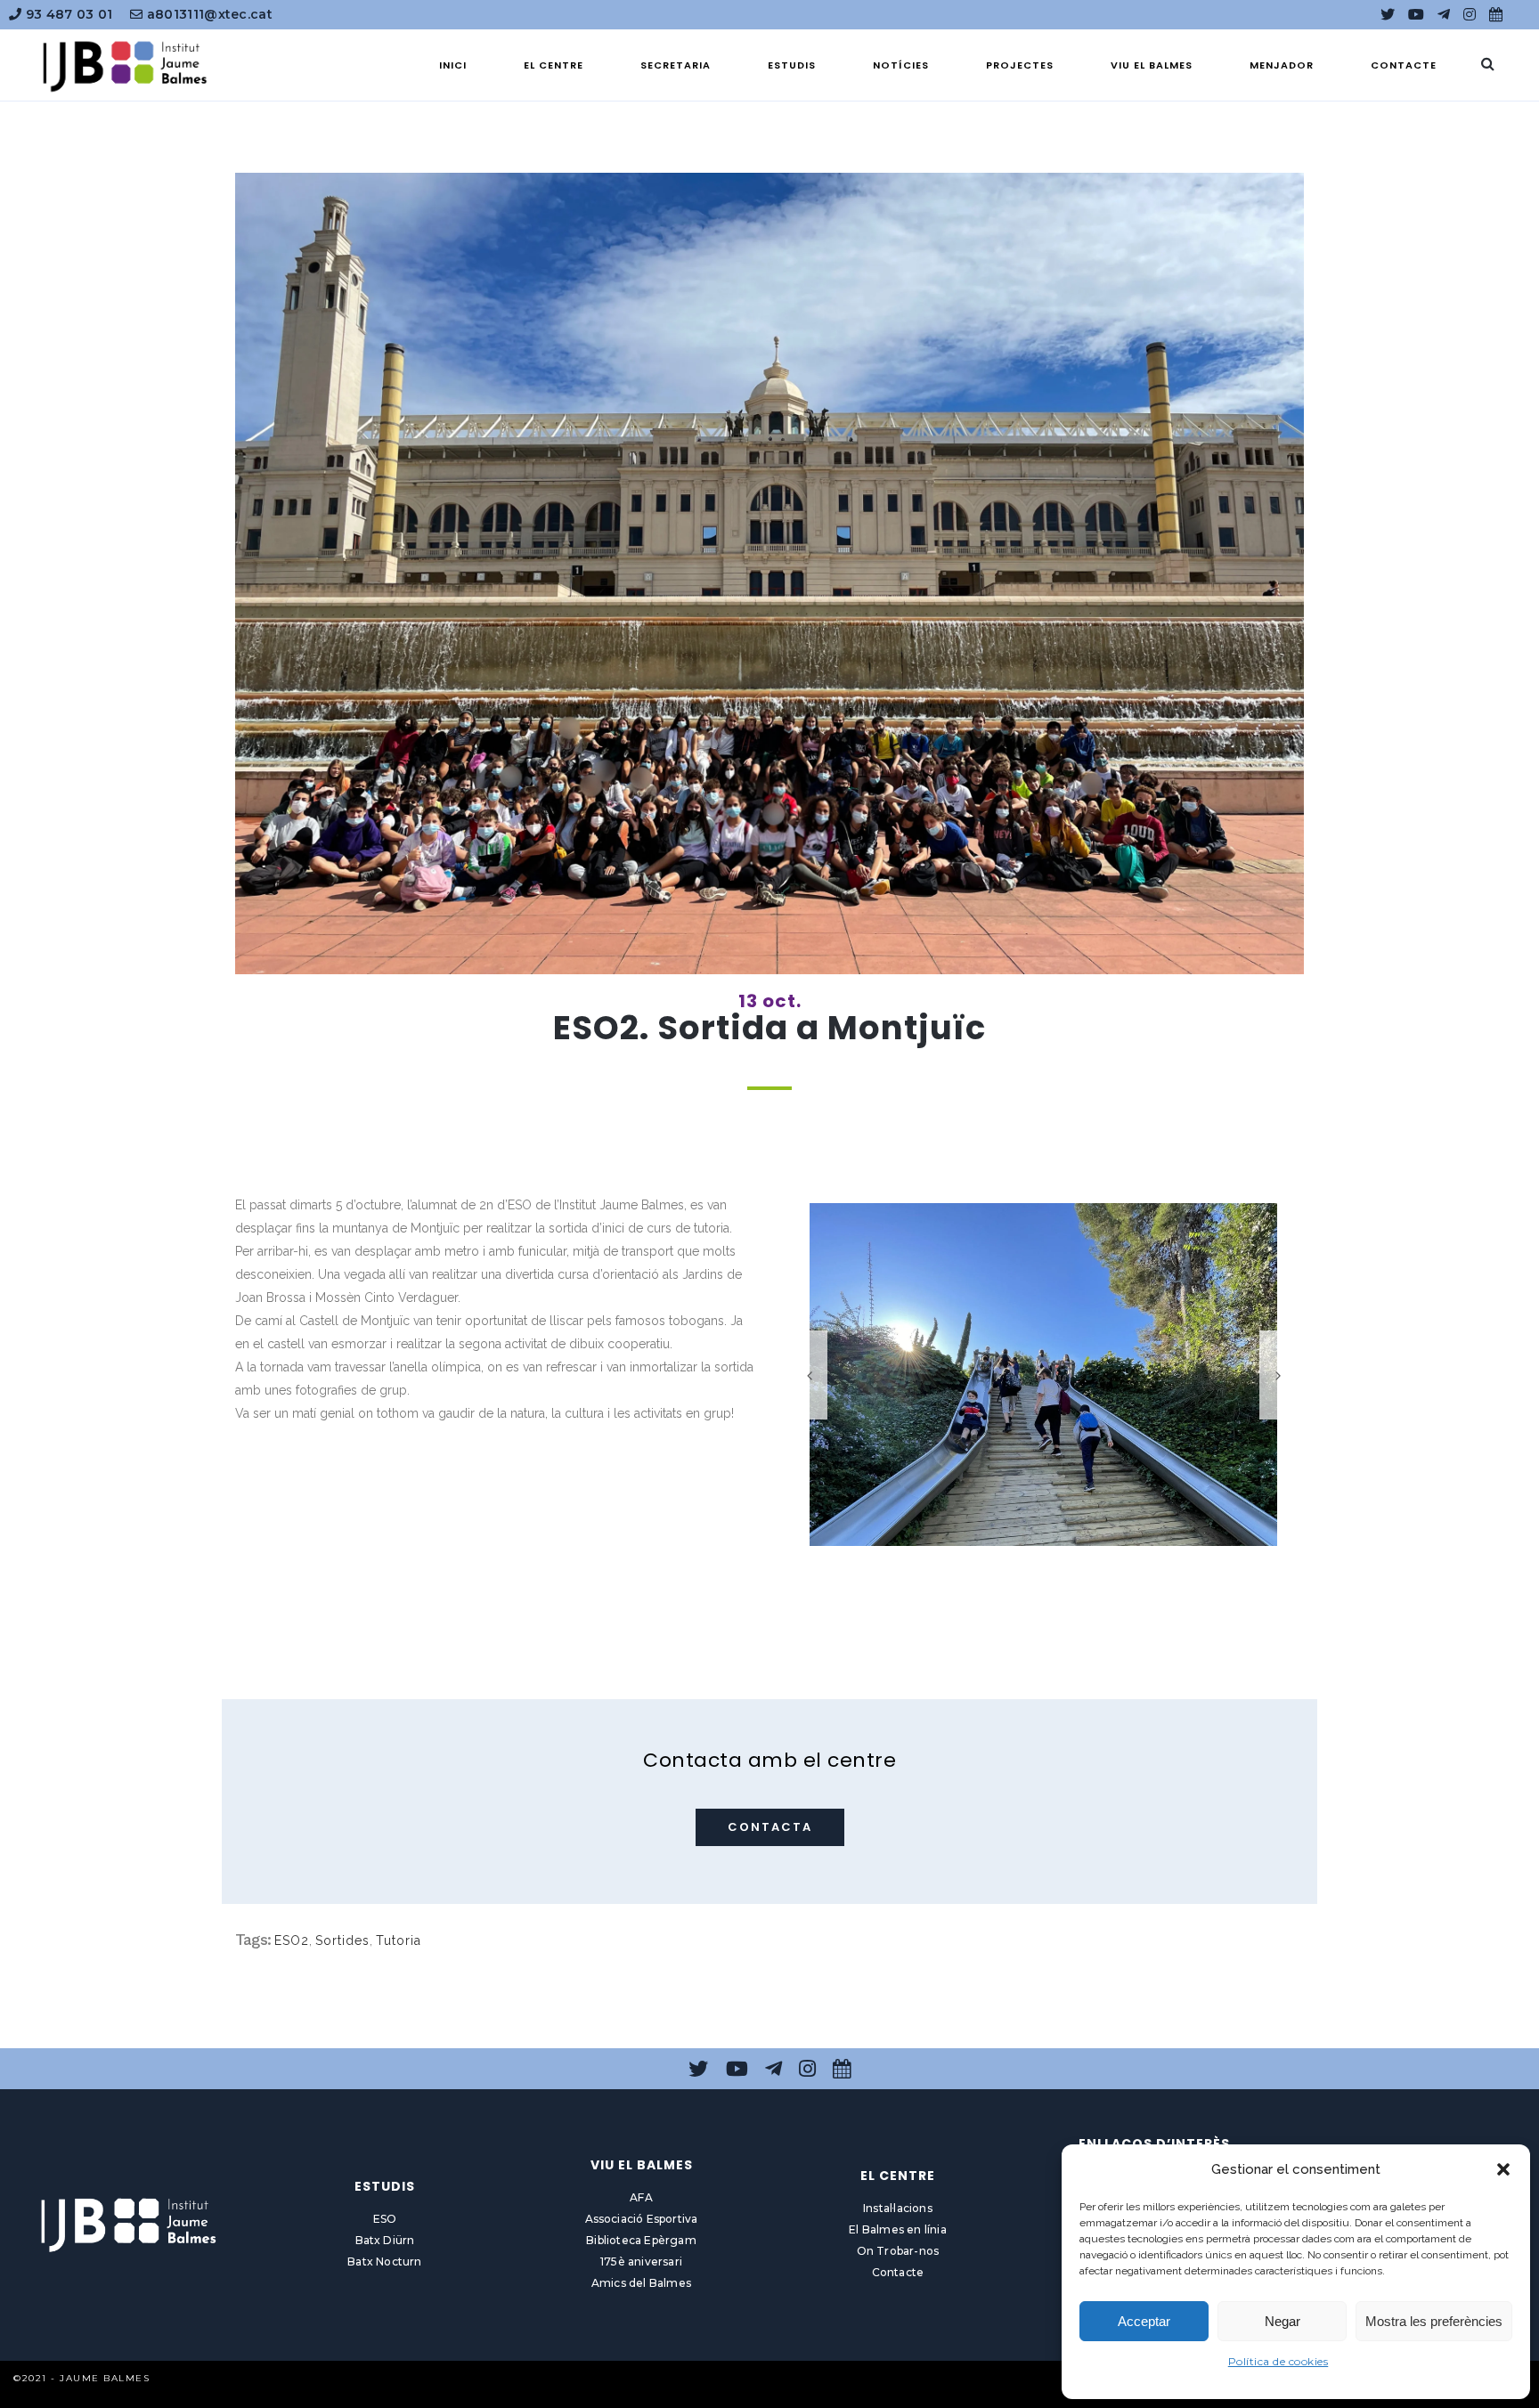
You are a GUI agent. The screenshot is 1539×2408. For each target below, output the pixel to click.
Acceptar (1144, 2321)
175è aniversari (641, 2262)
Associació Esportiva (642, 2219)
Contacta (770, 1827)
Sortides (342, 1940)
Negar (1282, 2321)
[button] (1503, 2169)
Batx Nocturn (384, 2262)
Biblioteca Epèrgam (641, 2240)
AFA (641, 2197)
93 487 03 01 (67, 14)
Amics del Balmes (641, 2283)
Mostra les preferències (1434, 2321)
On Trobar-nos (898, 2251)
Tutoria (399, 1940)
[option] (1043, 1375)
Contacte (898, 2272)
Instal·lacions (898, 2208)
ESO (385, 2219)
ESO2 (292, 1940)
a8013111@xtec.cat (208, 14)
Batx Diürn (385, 2240)
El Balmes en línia (898, 2229)
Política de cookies (1278, 2361)
